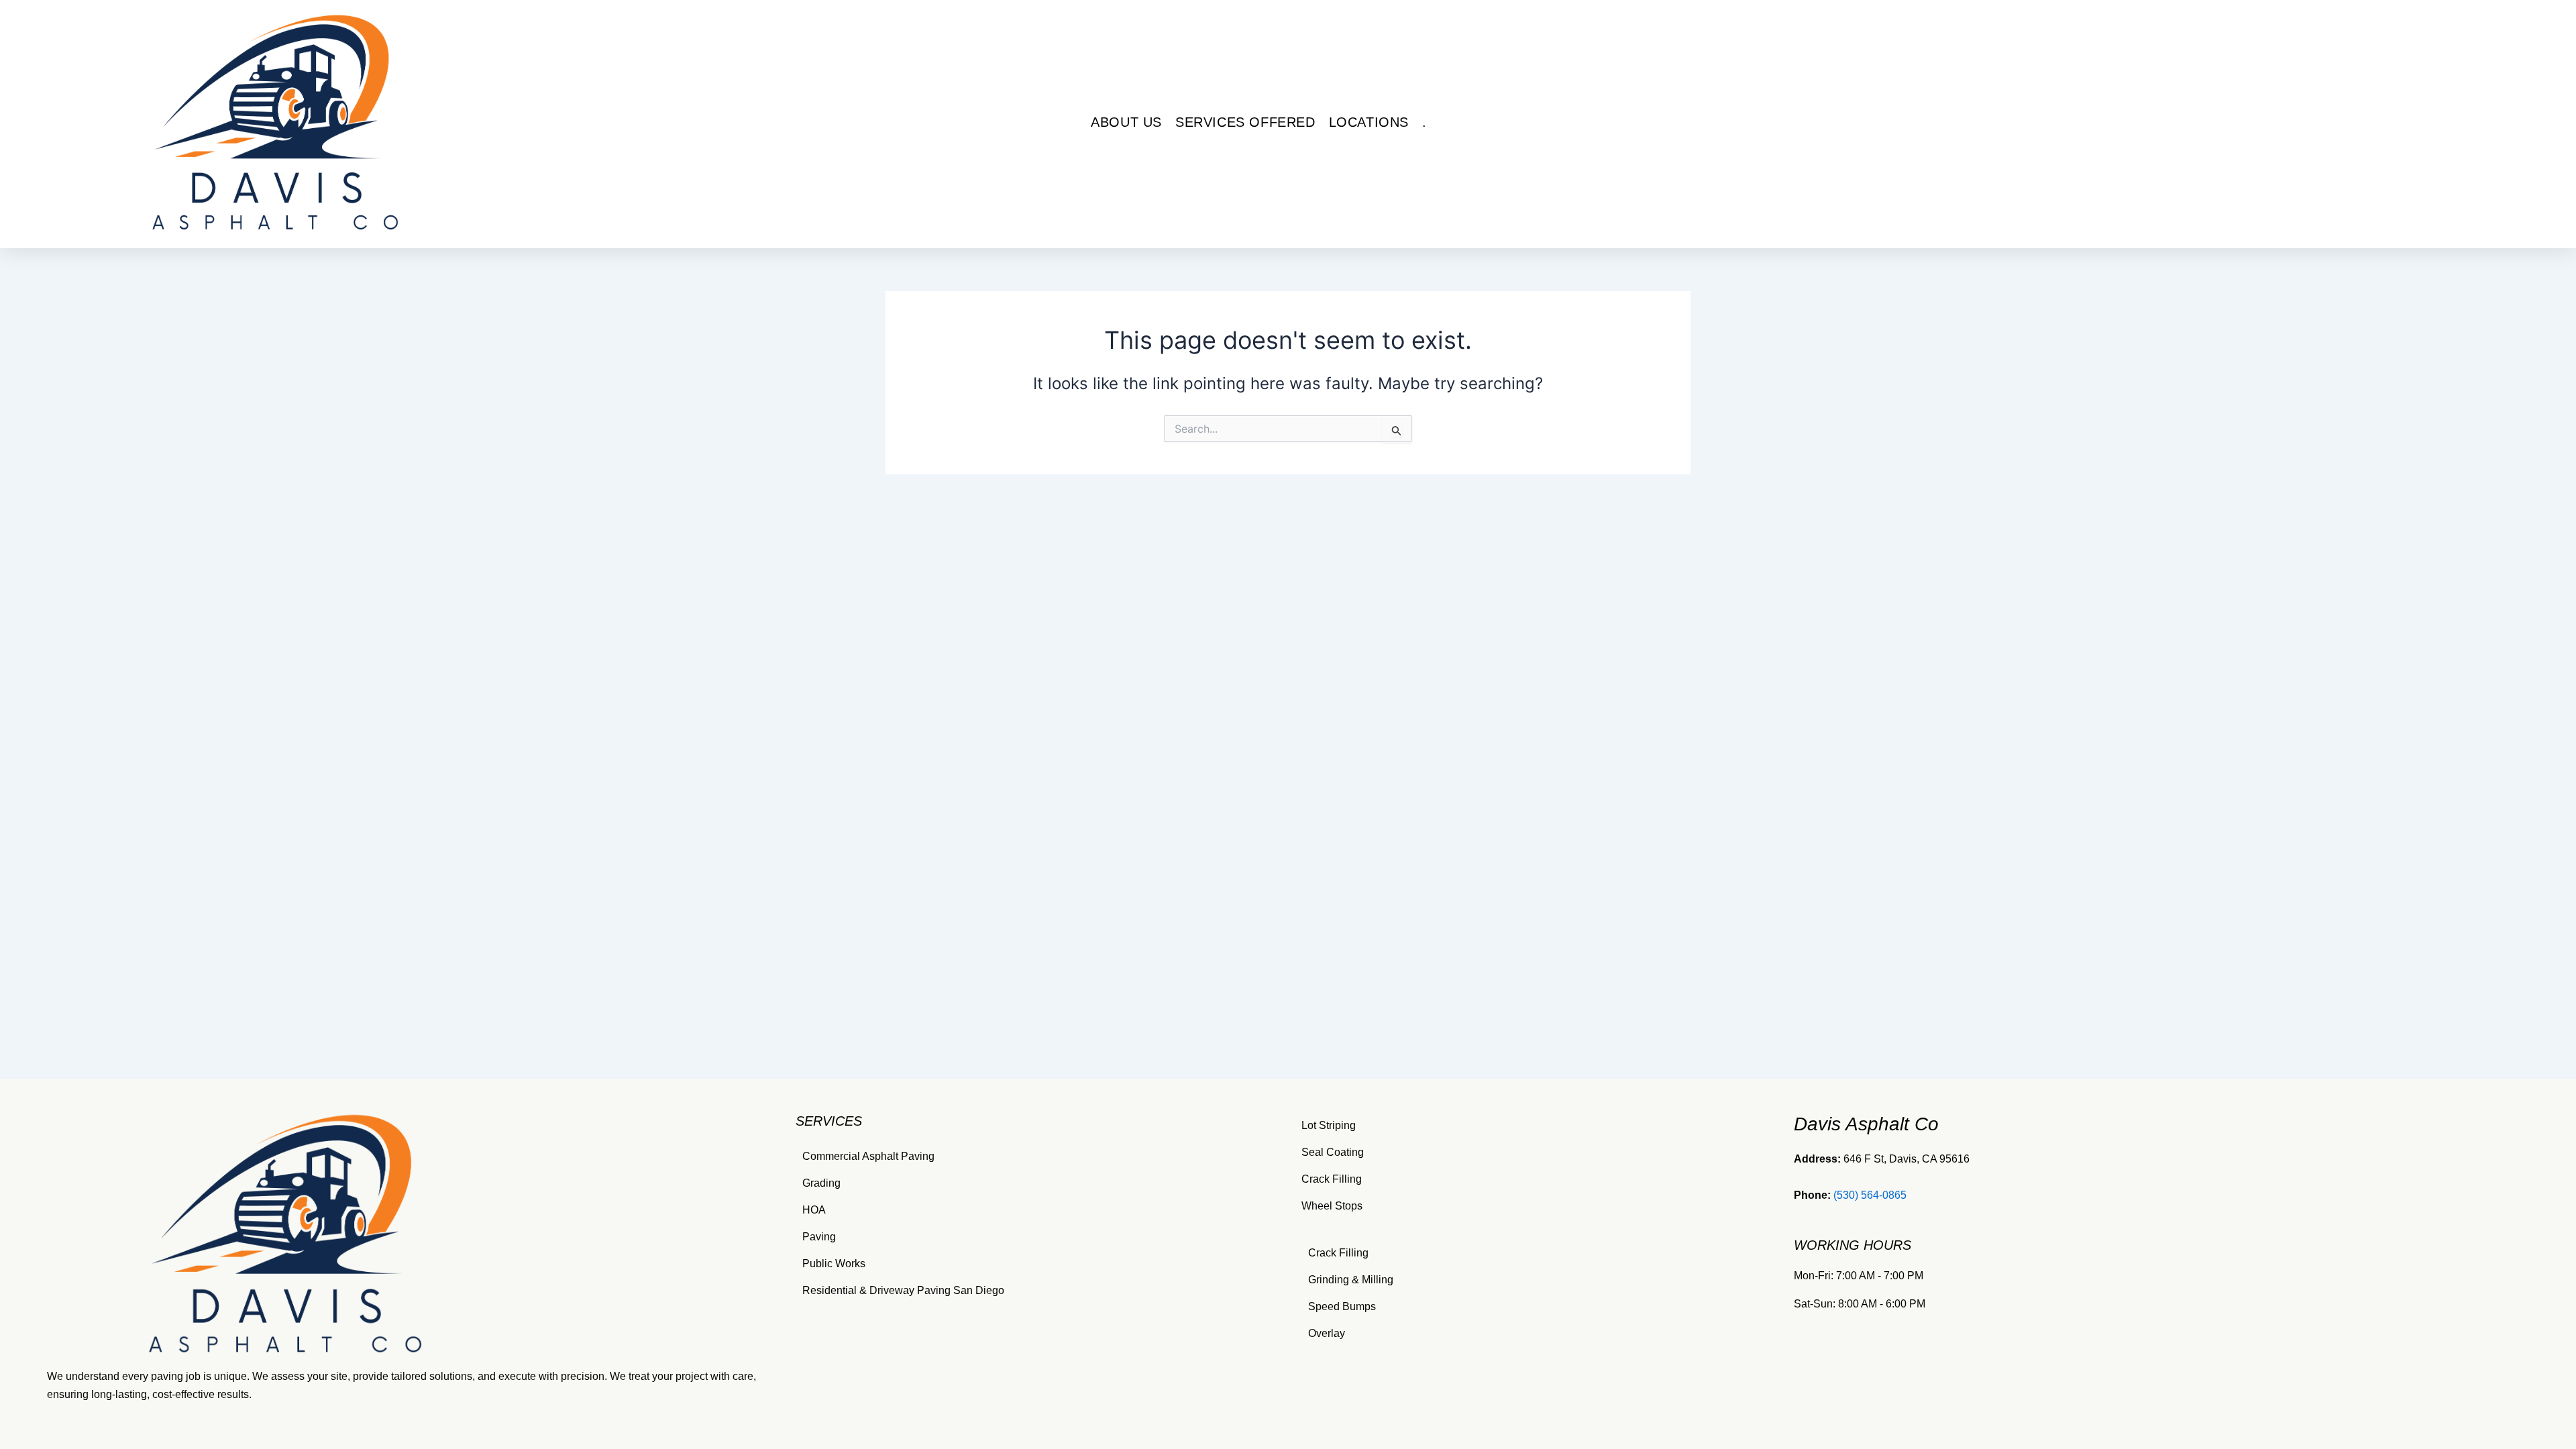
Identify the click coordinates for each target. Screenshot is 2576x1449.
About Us (1126, 122)
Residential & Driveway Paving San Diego (903, 1290)
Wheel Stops (1332, 1206)
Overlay (1327, 1333)
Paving (819, 1237)
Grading (821, 1183)
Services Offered (1245, 122)
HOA (814, 1210)
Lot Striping (1329, 1125)
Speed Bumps (1342, 1306)
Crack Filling (1332, 1179)
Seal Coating (1333, 1152)
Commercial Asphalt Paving (868, 1156)
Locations (1369, 122)
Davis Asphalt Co (1866, 1124)
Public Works (834, 1264)
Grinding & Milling (1351, 1280)
